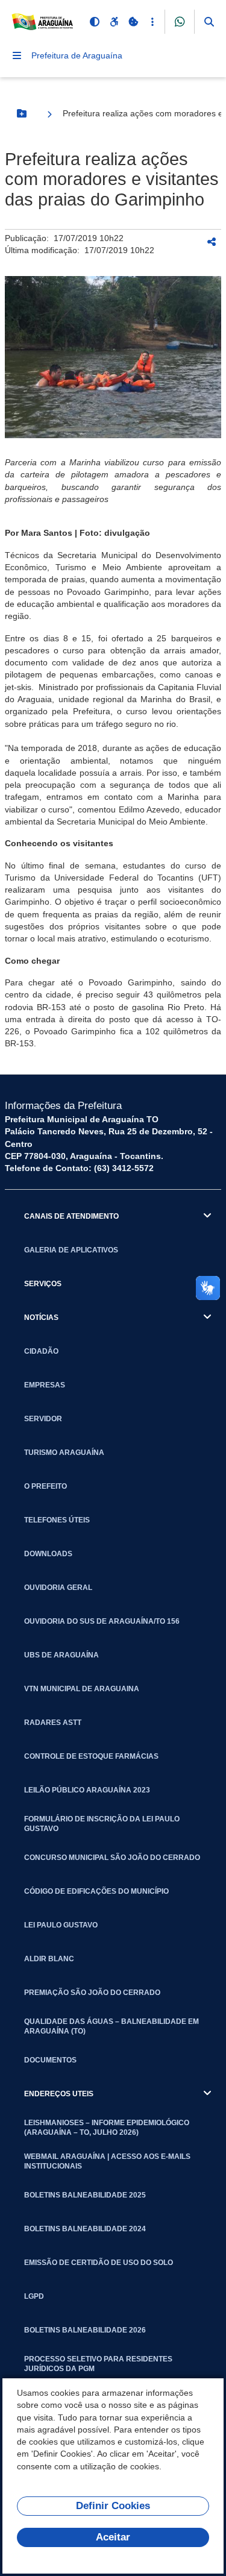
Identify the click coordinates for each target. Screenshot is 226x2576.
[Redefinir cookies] (133, 22)
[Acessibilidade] (114, 22)
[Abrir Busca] (209, 22)
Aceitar (113, 2537)
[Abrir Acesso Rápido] (152, 22)
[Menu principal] (17, 55)
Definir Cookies (113, 2506)
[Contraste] (95, 22)
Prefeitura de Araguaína (77, 55)
